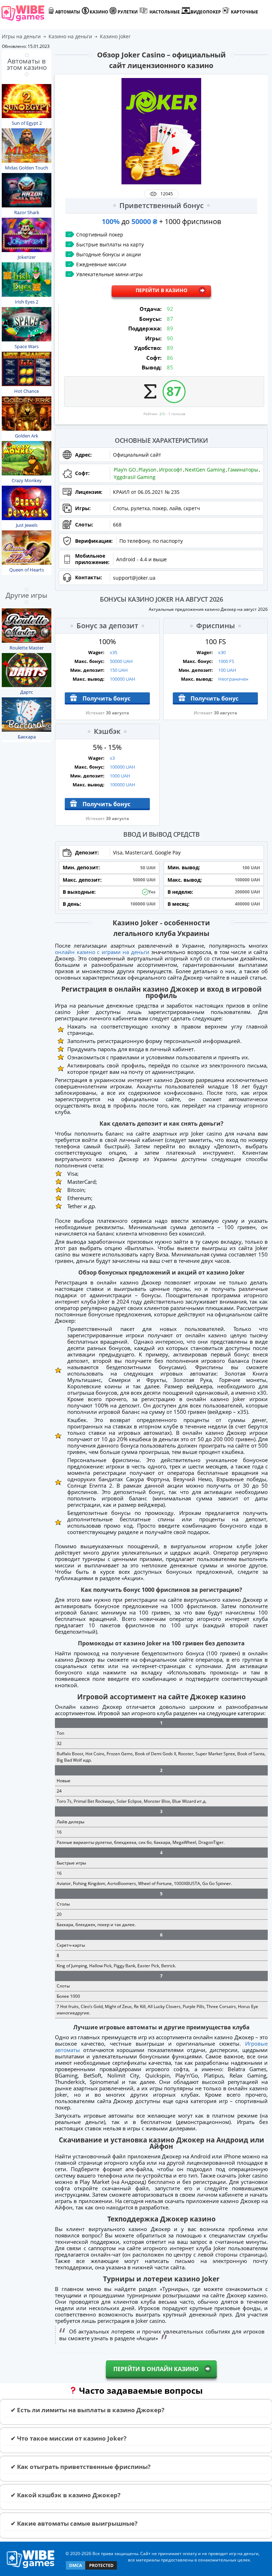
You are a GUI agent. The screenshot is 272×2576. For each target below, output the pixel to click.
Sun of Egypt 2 (27, 123)
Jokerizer (27, 257)
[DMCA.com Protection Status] (91, 2569)
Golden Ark (27, 436)
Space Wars (27, 346)
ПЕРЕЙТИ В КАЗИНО (161, 290)
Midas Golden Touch (27, 168)
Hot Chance (27, 391)
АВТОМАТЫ (68, 12)
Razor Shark (27, 212)
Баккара (27, 737)
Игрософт (171, 470)
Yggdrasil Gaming (135, 477)
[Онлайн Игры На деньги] (31, 2568)
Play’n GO (125, 470)
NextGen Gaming (205, 470)
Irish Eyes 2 (27, 302)
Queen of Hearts (27, 570)
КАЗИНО (99, 12)
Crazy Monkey (27, 480)
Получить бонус (106, 698)
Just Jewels (27, 525)
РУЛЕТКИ (128, 12)
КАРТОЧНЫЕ (245, 12)
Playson (148, 470)
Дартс (27, 692)
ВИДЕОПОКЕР (206, 12)
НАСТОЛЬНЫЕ (165, 12)
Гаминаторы (243, 470)
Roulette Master (27, 648)
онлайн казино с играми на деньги (102, 952)
